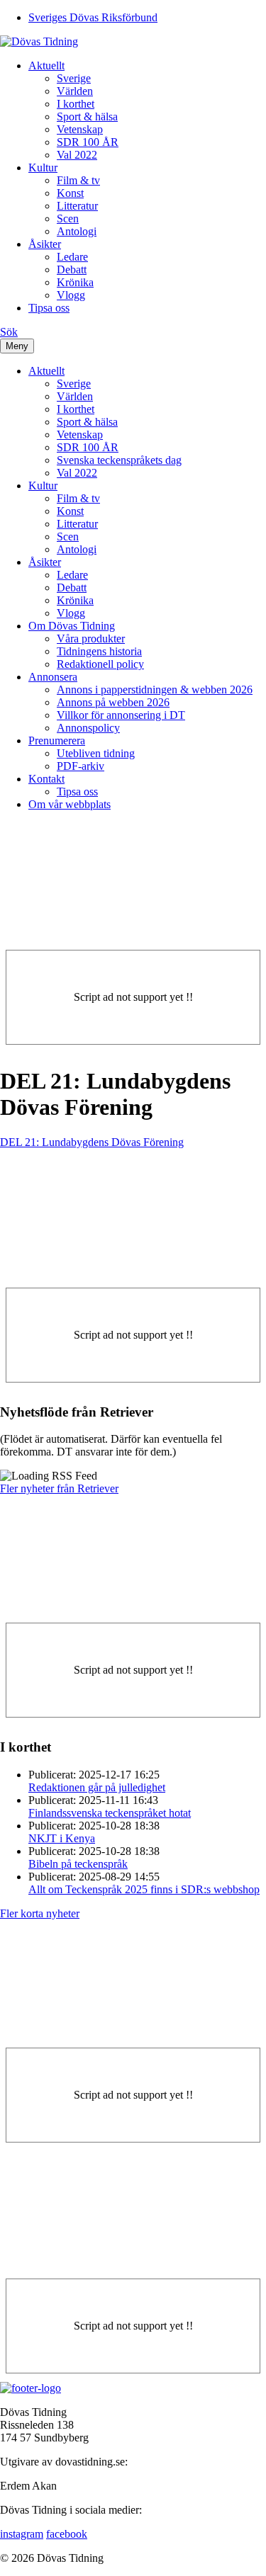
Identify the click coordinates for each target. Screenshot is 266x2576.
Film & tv (78, 180)
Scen (68, 219)
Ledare (72, 257)
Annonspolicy (88, 728)
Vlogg (71, 295)
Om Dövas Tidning (72, 626)
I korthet (76, 104)
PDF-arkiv (81, 766)
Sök (9, 332)
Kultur (43, 168)
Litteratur (77, 206)
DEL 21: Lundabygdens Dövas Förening (92, 1142)
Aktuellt (46, 66)
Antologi (77, 231)
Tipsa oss (49, 308)
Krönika (75, 282)
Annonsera (53, 677)
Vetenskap (80, 129)
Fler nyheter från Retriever (59, 1488)
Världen (75, 91)
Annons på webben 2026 (113, 702)
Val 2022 (77, 155)
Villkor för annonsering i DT (121, 715)
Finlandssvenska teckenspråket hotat (110, 1813)
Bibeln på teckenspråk (78, 1864)
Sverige (74, 78)
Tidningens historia (99, 651)
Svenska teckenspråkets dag (119, 460)
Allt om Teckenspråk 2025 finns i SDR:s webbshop (144, 1889)
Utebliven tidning (96, 753)
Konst (70, 193)
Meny (17, 346)
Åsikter (45, 244)
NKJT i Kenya (62, 1838)
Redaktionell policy (100, 664)
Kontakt (46, 779)
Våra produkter (91, 639)
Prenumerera (57, 741)
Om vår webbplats (70, 804)
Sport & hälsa (87, 117)
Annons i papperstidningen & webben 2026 (155, 690)
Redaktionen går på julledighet (97, 1787)
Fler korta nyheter (40, 1913)
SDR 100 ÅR (88, 142)
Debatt (72, 269)
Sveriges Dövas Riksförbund (93, 17)
